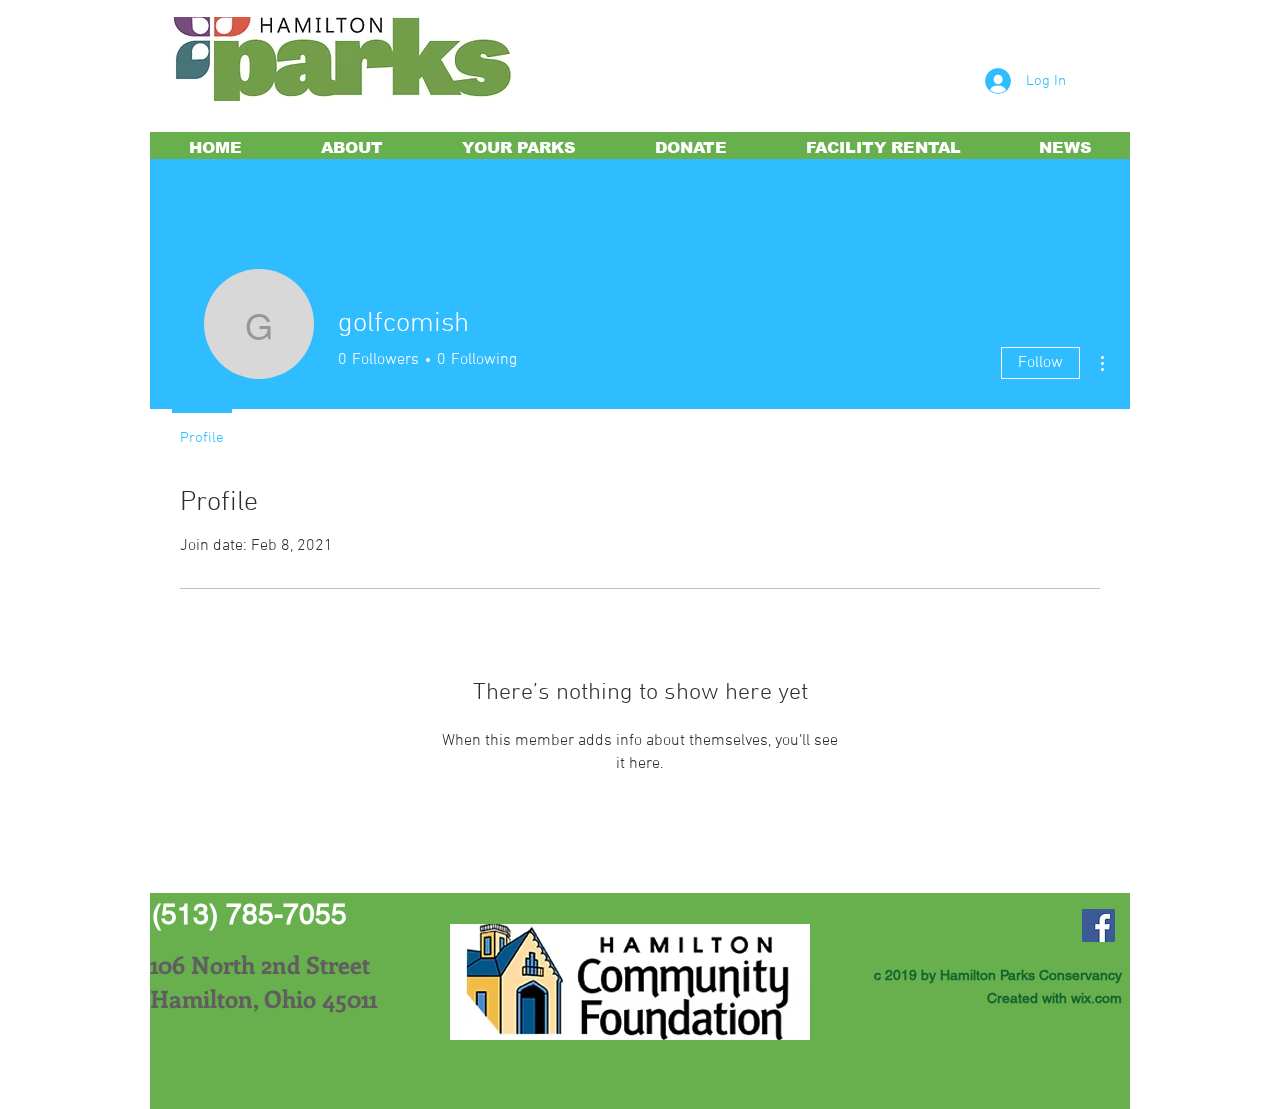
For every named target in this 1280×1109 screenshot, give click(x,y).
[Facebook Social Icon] (1098, 925)
